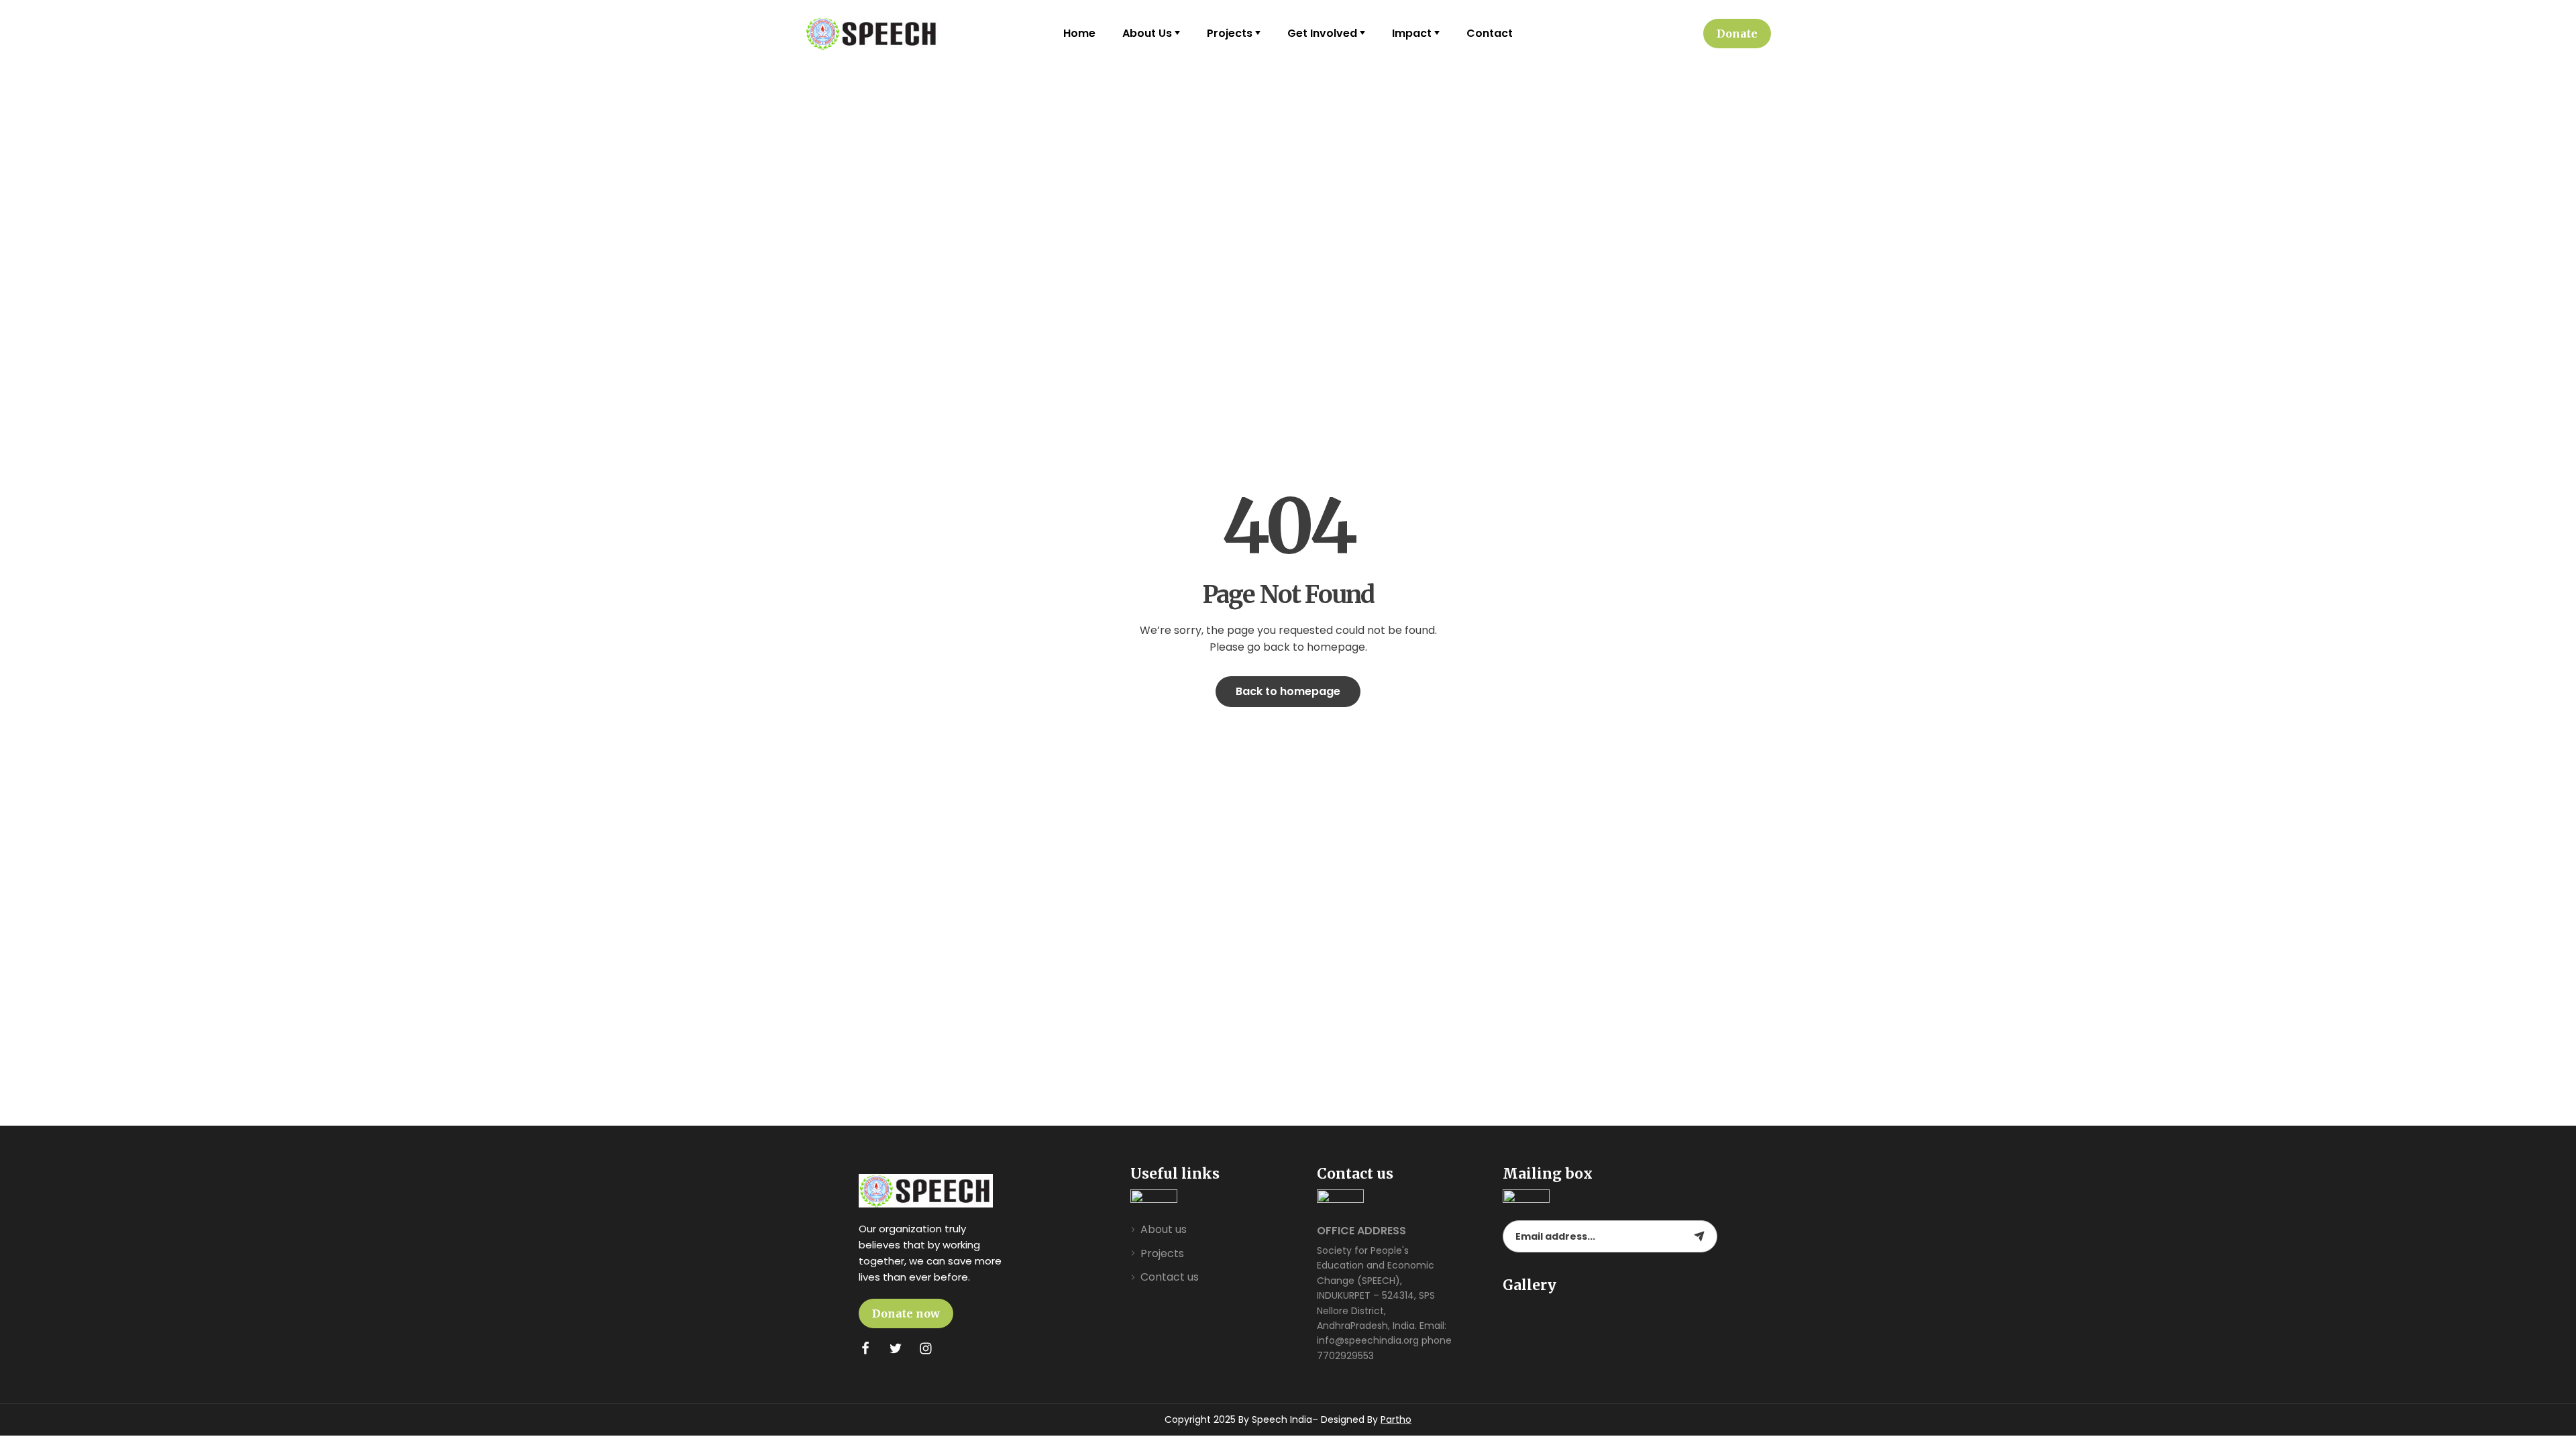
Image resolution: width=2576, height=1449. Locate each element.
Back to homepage (1288, 691)
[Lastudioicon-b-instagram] (926, 1348)
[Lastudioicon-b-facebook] (865, 1348)
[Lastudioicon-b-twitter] (896, 1348)
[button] (1737, 34)
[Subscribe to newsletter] (1699, 1236)
